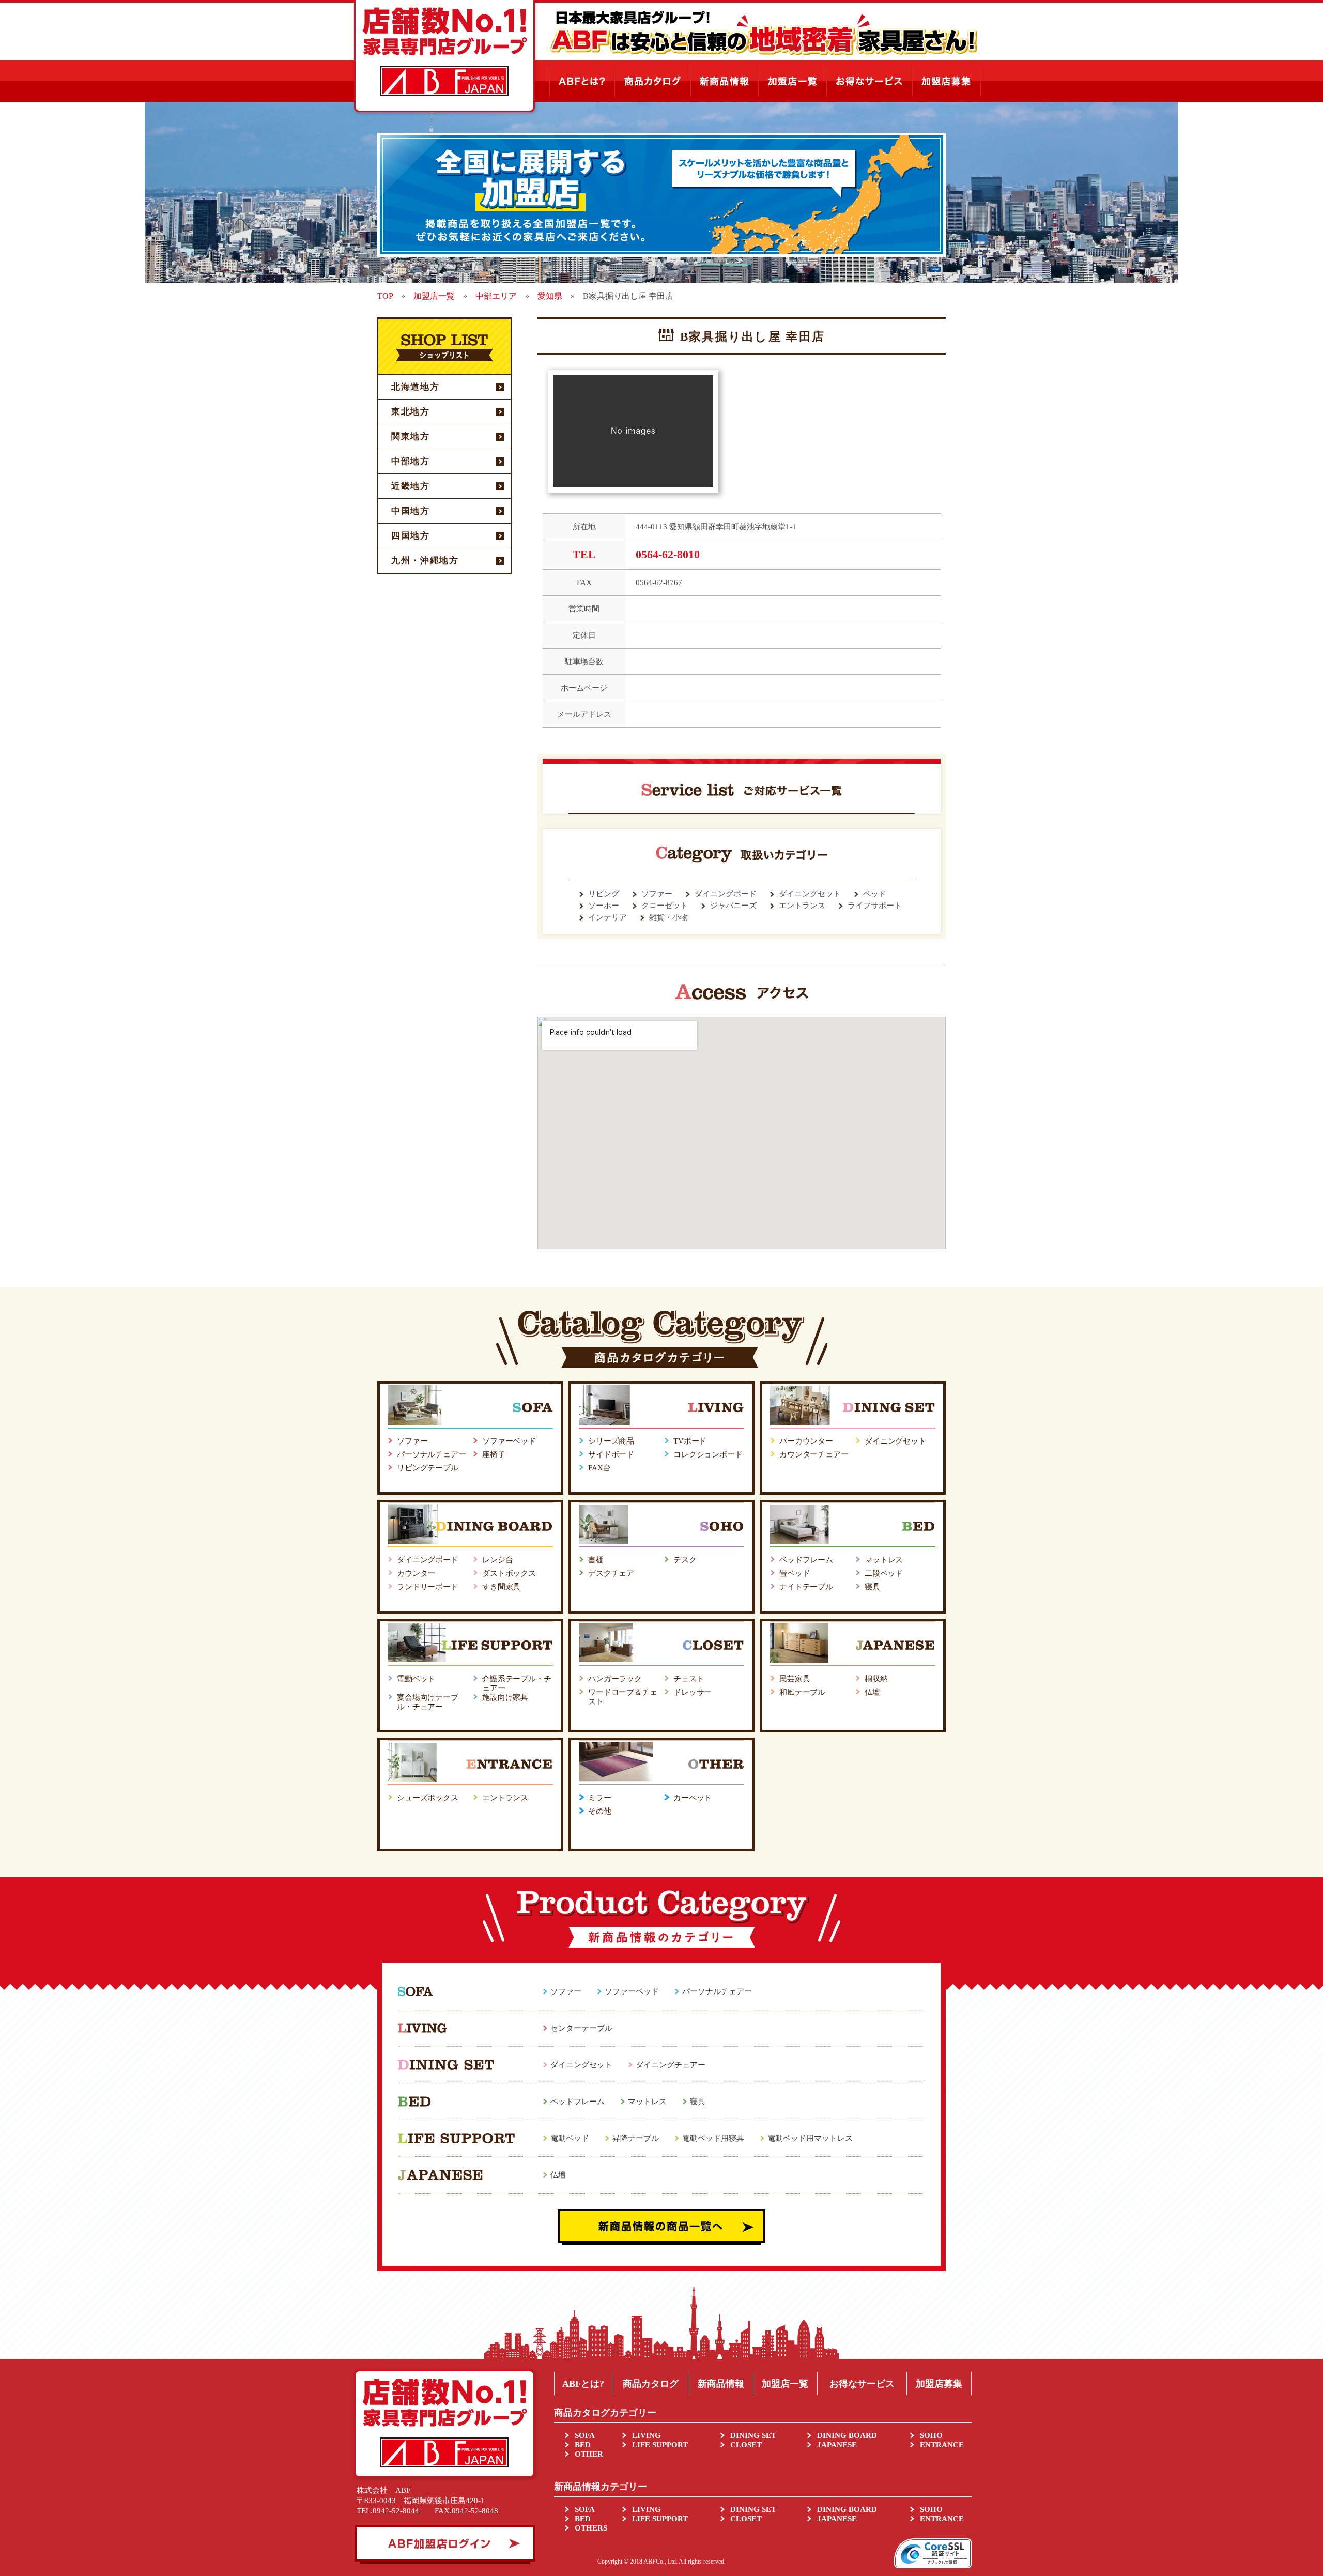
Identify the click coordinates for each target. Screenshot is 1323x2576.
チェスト (689, 1679)
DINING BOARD (847, 2435)
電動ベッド (416, 1679)
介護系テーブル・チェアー (517, 1683)
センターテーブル (581, 2028)
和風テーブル (802, 1692)
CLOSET (746, 2445)
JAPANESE (837, 2445)
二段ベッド (884, 1573)
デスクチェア (611, 1573)
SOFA (585, 2435)
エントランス (505, 1798)
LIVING (647, 2435)
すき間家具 (501, 1587)
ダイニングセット (895, 1441)
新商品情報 (721, 2384)
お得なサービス (862, 2384)
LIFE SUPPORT (660, 2445)
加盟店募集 (939, 2384)
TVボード (690, 1441)
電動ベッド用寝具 (713, 2138)
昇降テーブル (636, 2138)
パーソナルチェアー (432, 1454)
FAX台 (599, 1468)
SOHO (931, 2435)
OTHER (589, 2454)
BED (583, 2445)
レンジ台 (497, 1560)
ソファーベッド (509, 1441)
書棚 (596, 1560)
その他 (600, 1811)
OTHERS (591, 2528)
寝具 (872, 1587)
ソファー (412, 1441)
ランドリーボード (428, 1587)
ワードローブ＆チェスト (623, 1697)
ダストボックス (509, 1573)
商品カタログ (651, 2384)
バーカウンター (806, 1441)
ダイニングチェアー (671, 2065)
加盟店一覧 (785, 2384)
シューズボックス (428, 1798)
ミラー (600, 1798)
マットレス (884, 1560)
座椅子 (494, 1454)
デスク (685, 1560)
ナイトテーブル (806, 1587)
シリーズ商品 (611, 1441)
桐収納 (876, 1679)
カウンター (416, 1573)
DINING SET (753, 2435)
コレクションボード (708, 1454)
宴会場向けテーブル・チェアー (428, 1702)
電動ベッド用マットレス (810, 2138)
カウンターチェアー (814, 1454)
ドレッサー (693, 1692)
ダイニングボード (428, 1560)
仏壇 (872, 1692)
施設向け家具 (505, 1697)
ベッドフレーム (806, 1560)
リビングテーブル (428, 1468)
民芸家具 (795, 1679)
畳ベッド (795, 1573)
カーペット (693, 1798)
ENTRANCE (942, 2445)
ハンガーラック (615, 1679)
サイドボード (611, 1454)
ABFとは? (583, 2384)
